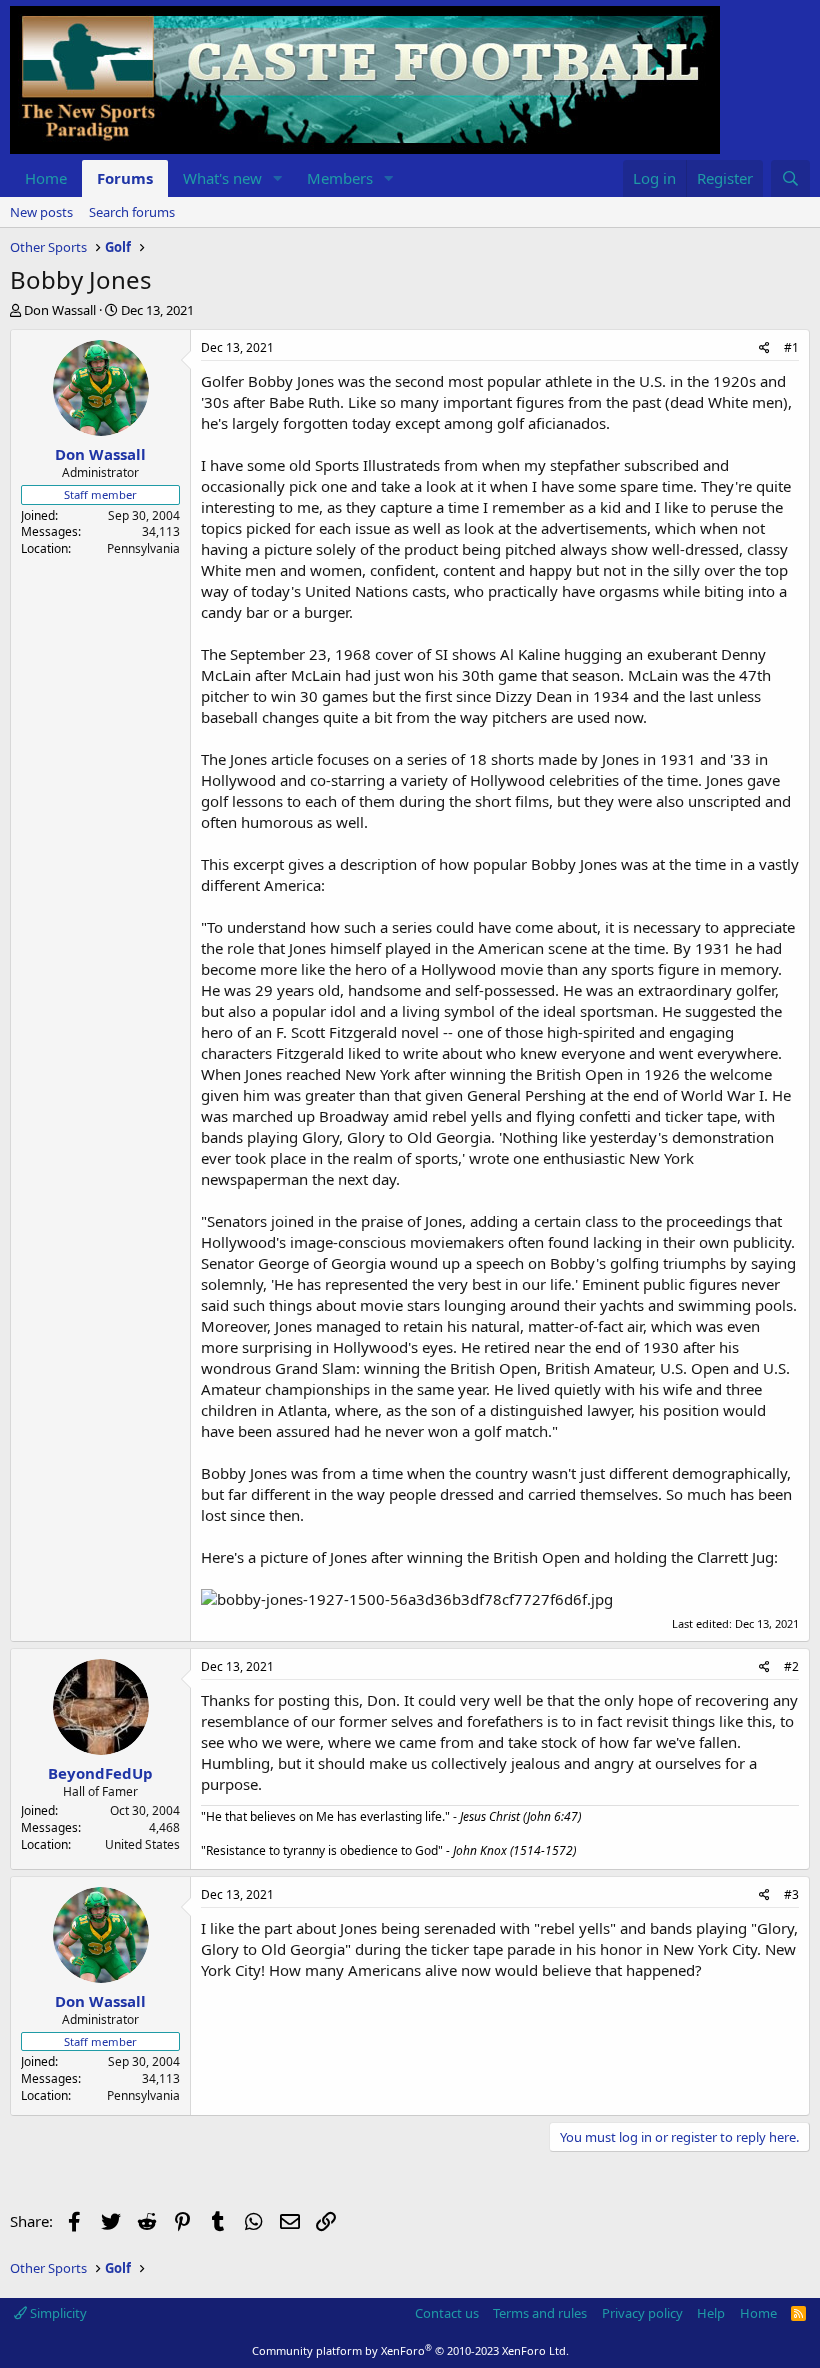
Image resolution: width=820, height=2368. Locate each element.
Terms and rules (540, 2313)
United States (142, 1844)
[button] (278, 178)
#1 (791, 347)
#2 (791, 1666)
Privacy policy (642, 2313)
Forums (125, 178)
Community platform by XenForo (410, 2350)
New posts (41, 212)
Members (340, 178)
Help (711, 2313)
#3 (791, 1894)
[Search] (790, 178)
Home (46, 178)
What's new (222, 178)
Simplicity (57, 2313)
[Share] (764, 348)
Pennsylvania (143, 548)
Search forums (132, 212)
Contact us (447, 2313)
